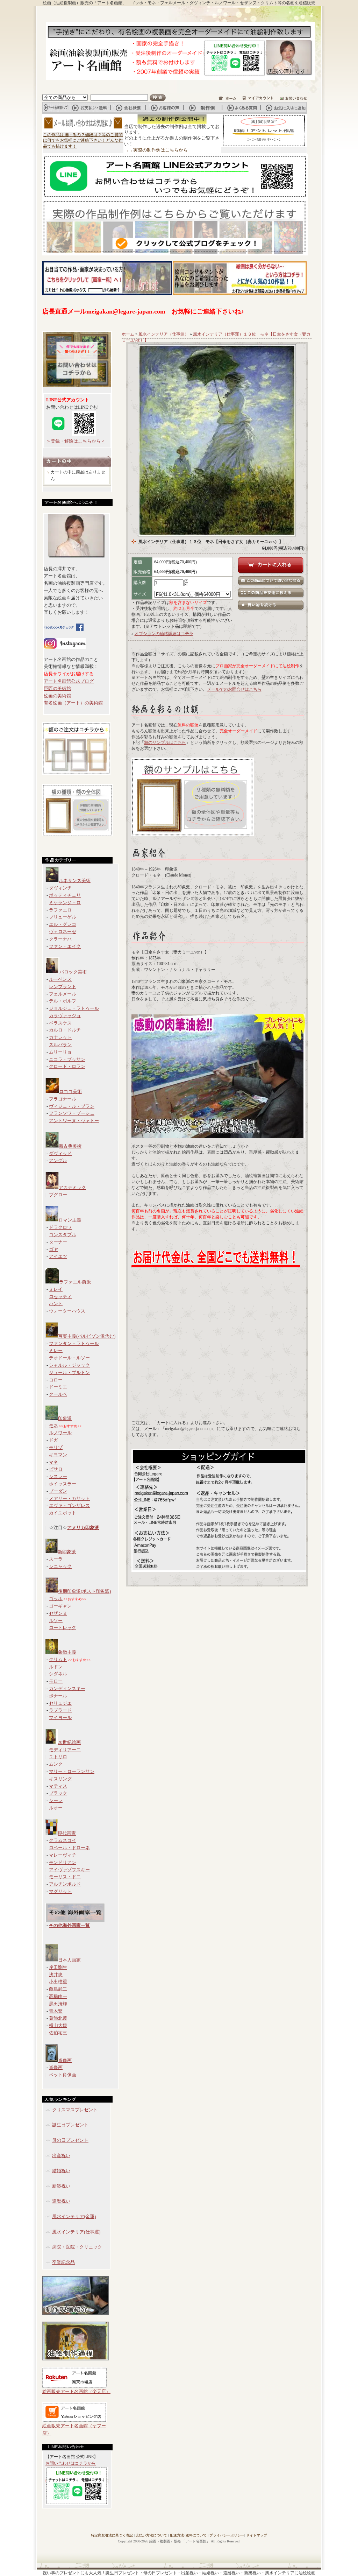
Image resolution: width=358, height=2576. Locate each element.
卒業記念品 (63, 2262)
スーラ (56, 1559)
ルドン (56, 1667)
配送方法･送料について (188, 2535)
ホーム (128, 334)
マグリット (60, 1891)
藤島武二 (58, 1989)
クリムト (58, 1659)
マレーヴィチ (63, 1855)
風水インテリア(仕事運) (76, 2232)
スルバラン (60, 1045)
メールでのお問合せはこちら (234, 689)
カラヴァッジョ (65, 1016)
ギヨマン (58, 1455)
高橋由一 (58, 1996)
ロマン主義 (70, 1220)
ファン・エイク (65, 946)
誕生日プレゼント (70, 2125)
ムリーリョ (60, 1052)
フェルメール (63, 994)
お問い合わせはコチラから (71, 2463)
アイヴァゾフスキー (69, 1870)
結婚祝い (61, 2171)
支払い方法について (151, 2535)
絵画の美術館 (57, 696)
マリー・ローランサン (72, 1771)
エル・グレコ (63, 924)
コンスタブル (63, 1235)
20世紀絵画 (69, 1742)
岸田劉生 (58, 1967)
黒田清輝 (58, 2004)
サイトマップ (257, 2535)
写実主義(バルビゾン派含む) (87, 1336)
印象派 (65, 1418)
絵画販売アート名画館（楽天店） (76, 2391)
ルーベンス (60, 979)
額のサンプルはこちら (165, 742)
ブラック (58, 1793)
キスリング (60, 1779)
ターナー (58, 1242)
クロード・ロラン (67, 1066)
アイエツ (58, 1256)
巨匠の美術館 (57, 688)
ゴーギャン (60, 1606)
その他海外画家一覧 (69, 1925)
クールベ (58, 1394)
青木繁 (56, 2011)
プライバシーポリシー (227, 2535)
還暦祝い (61, 2201)
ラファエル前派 (75, 1282)
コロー (56, 1380)
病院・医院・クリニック (77, 2247)
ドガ (53, 1440)
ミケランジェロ (65, 903)
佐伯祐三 (58, 2033)
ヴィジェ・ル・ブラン (72, 1106)
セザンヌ (58, 1613)
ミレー (56, 1350)
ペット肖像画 (63, 2075)
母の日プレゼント (70, 2140)
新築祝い (61, 2186)
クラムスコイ (63, 1840)
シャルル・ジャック (69, 1365)
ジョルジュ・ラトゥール (74, 1008)
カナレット (60, 1037)
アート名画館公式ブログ (69, 681)
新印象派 (67, 1552)
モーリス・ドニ (65, 1877)
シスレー (58, 1476)
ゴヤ (53, 1249)
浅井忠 (56, 1975)
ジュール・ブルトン (69, 1373)
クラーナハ (60, 939)
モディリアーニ (65, 1750)
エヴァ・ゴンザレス (69, 1505)
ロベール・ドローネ (69, 1848)
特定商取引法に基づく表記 (112, 2535)
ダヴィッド (60, 1153)
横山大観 (58, 2025)
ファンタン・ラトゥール (74, 1343)
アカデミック (72, 1187)
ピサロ (56, 1469)
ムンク (56, 1764)
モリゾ (56, 1447)
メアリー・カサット (69, 1498)
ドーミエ (58, 1387)
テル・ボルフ (63, 1001)
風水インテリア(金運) (74, 2216)
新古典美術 (70, 1146)
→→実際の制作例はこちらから (156, 150)
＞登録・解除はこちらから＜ (76, 441)
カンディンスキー (67, 1688)
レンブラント (63, 987)
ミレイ (56, 1289)
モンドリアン (63, 1862)
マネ (53, 1462)
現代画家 (67, 1833)
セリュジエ (60, 1703)
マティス (58, 1786)
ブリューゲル (63, 917)
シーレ (56, 1800)
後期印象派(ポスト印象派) (84, 1591)
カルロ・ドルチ (65, 1030)
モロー (56, 1681)
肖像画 (65, 2060)
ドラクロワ (60, 1227)
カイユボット (63, 1513)
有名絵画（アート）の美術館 (73, 703)
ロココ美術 (70, 1092)
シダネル (58, 1674)
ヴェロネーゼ (63, 932)
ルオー (56, 1808)
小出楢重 (58, 1982)
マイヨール (60, 1718)
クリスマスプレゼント (75, 2110)
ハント (56, 1304)
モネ (53, 1426)
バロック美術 (73, 972)
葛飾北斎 (58, 2018)
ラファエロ (60, 910)
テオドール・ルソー (69, 1358)
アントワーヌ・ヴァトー (74, 1121)
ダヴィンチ (60, 888)
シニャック (60, 1566)
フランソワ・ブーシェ (72, 1113)
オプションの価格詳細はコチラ (164, 634)
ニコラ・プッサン (67, 1059)
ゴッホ (56, 1599)
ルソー (56, 1621)
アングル (58, 1160)
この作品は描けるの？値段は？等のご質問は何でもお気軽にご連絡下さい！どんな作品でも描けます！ (83, 141)
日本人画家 (69, 1960)
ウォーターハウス (67, 1311)
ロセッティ (60, 1297)
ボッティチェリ (65, 895)
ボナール (58, 1696)
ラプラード (60, 1710)
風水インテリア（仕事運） (164, 334)
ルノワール (60, 1433)
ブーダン (58, 1491)
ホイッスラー (63, 1484)
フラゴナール (63, 1099)
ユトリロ (58, 1757)
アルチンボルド (65, 1884)
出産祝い (61, 2156)
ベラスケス (60, 1023)
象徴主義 (67, 1652)
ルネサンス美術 (75, 881)
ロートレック (63, 1628)
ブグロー (58, 1195)
